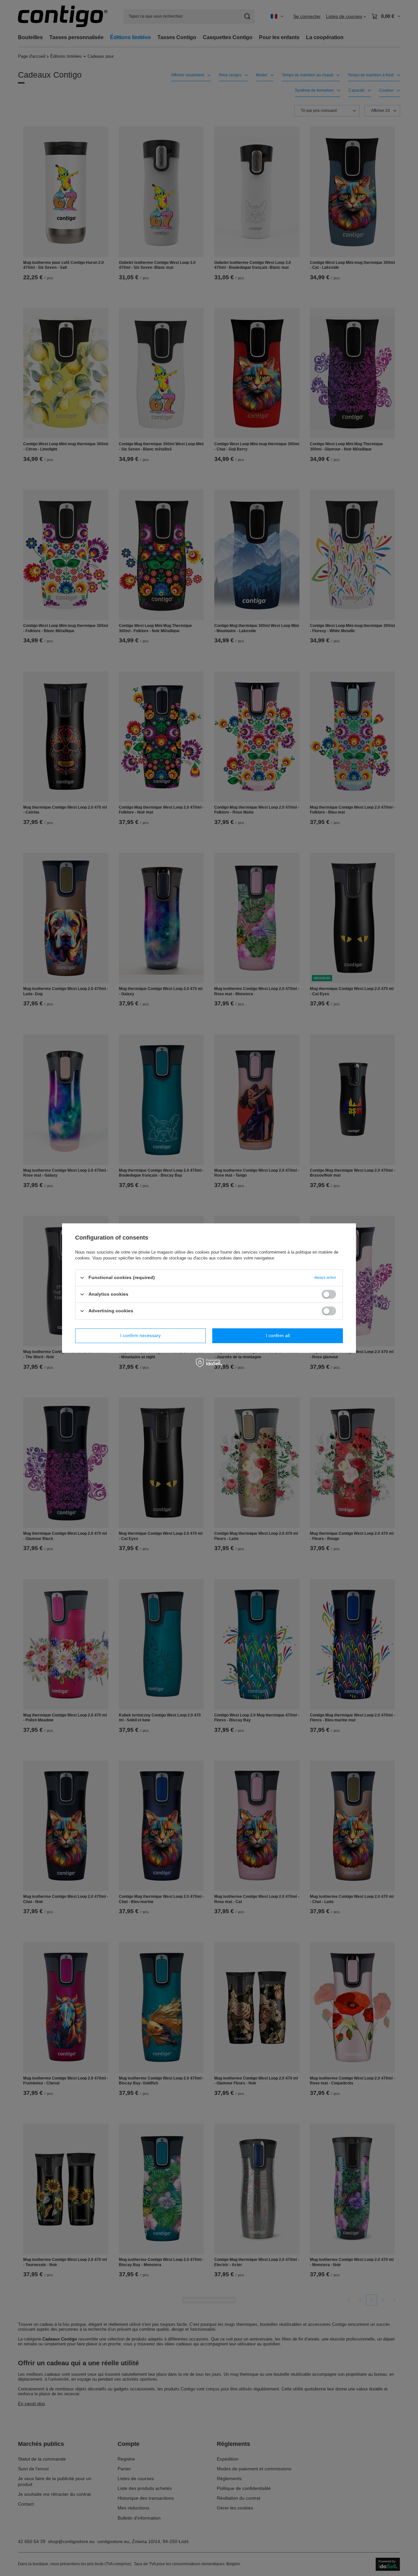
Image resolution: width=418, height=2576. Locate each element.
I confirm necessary (140, 1335)
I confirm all (278, 1335)
